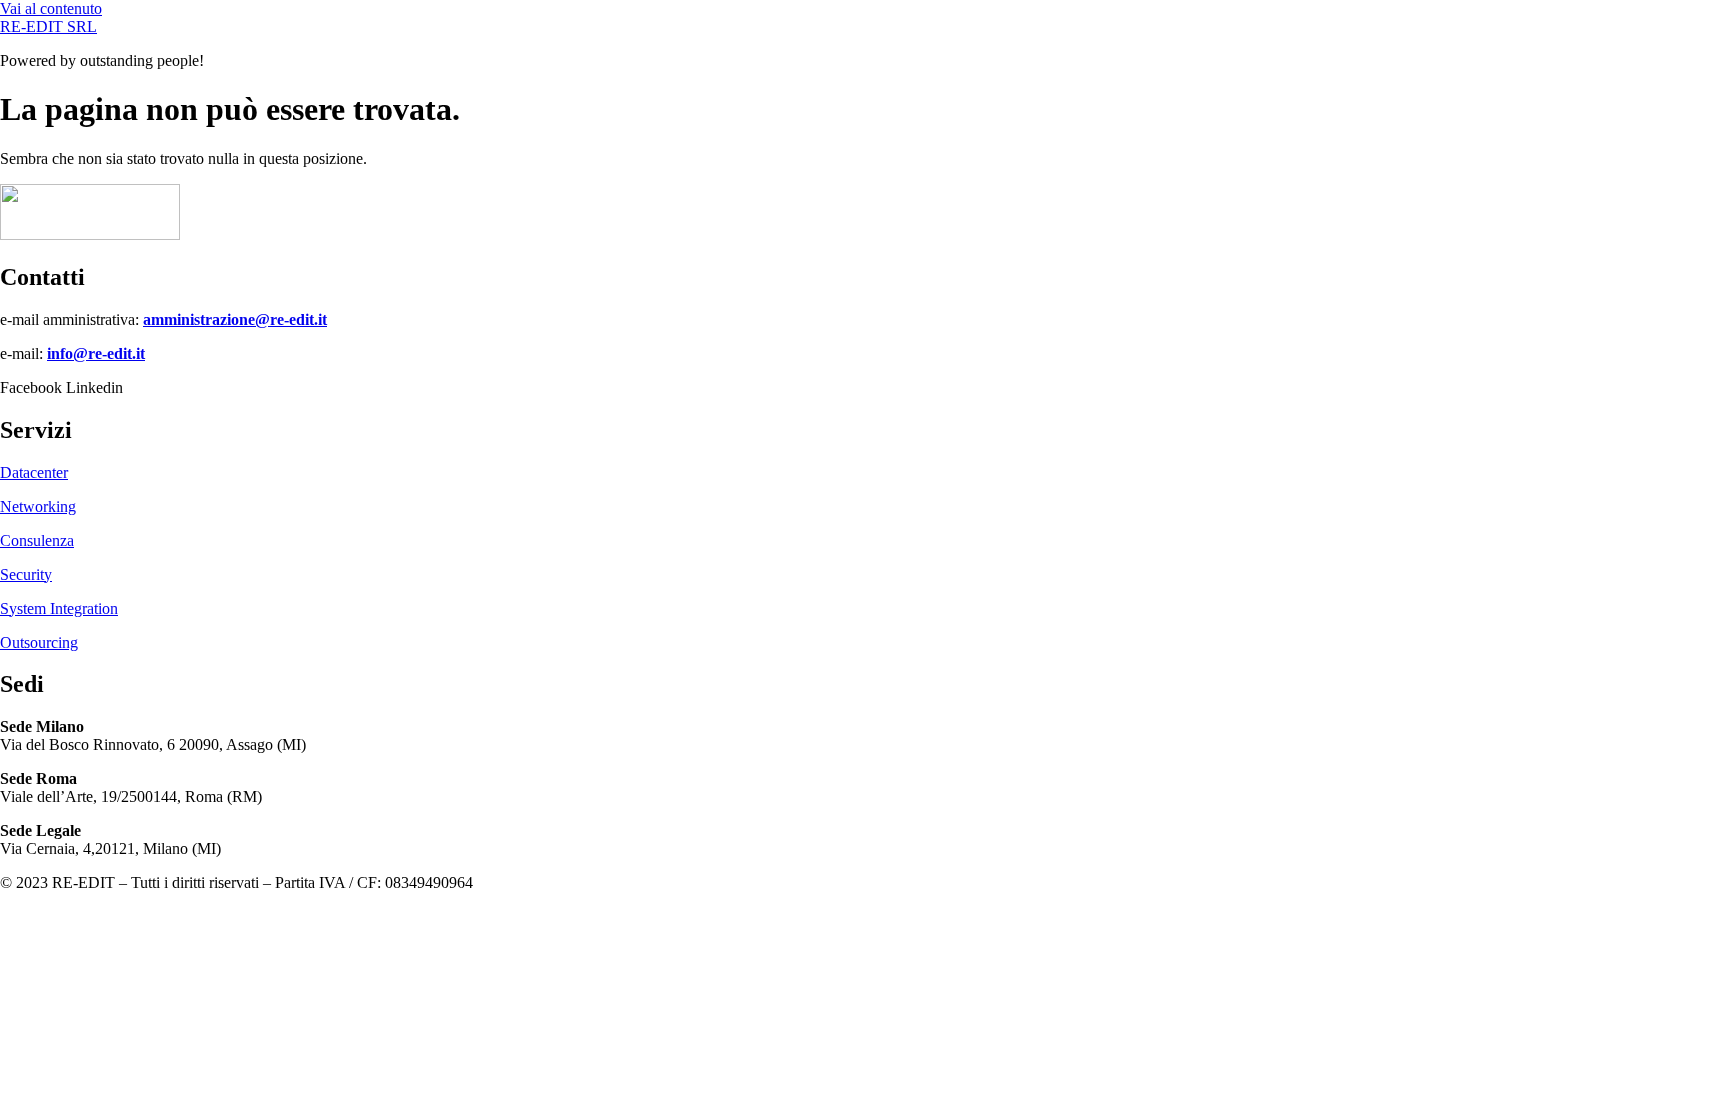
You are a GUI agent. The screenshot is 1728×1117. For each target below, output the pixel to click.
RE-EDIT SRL (48, 26)
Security (26, 574)
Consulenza (37, 540)
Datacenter (34, 472)
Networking (38, 506)
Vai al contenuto (51, 8)
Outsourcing (39, 642)
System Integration (59, 608)
